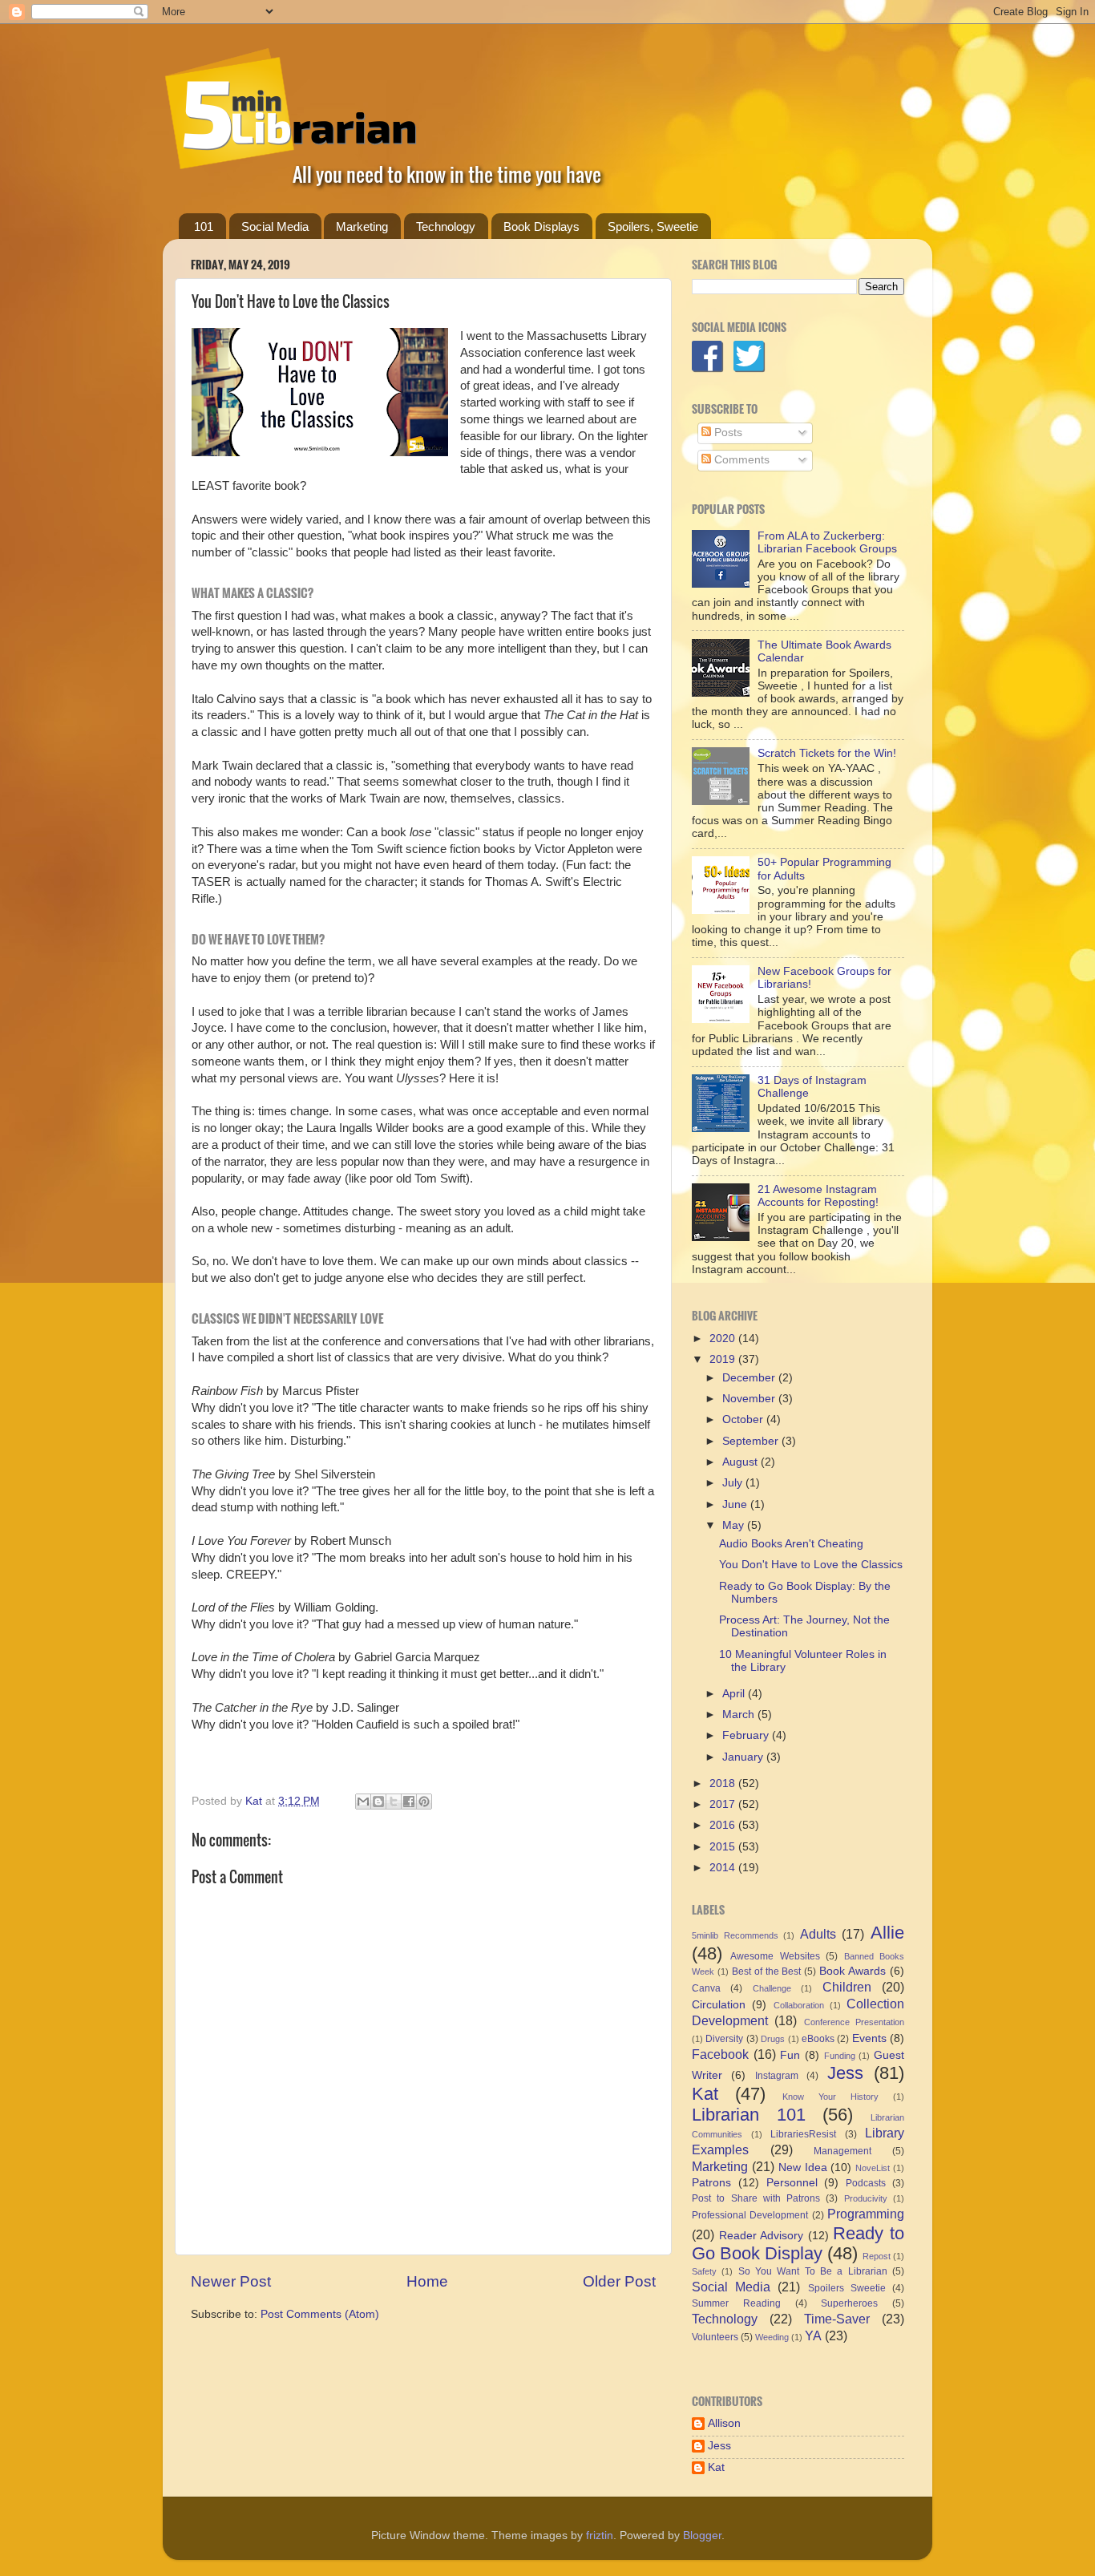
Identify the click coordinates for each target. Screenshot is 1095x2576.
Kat (705, 2094)
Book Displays (541, 226)
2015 (724, 1847)
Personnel (792, 2183)
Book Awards (853, 1971)
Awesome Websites (775, 1956)
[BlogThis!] (378, 1802)
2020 (724, 1339)
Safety (704, 2271)
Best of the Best (767, 1971)
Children (847, 1987)
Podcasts (866, 2183)
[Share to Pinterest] (424, 1802)
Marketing (362, 226)
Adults (818, 1934)
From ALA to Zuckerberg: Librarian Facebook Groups (827, 542)
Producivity (866, 2198)
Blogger (702, 2536)
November (750, 1399)
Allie (887, 1933)
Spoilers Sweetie (847, 2288)
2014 (724, 1868)
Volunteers (715, 2337)
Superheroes (849, 2303)
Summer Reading (736, 2303)
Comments (740, 460)
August (741, 1462)
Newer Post (231, 2281)
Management (842, 2151)
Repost (877, 2256)
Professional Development (750, 2215)
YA (813, 2335)
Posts (727, 433)
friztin (600, 2536)
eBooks (818, 2039)
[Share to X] (394, 1802)
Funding (840, 2056)
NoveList (873, 2168)
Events (869, 2038)
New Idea (803, 2168)
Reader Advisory (762, 2236)
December (750, 1378)
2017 (724, 1804)
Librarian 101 (749, 2115)
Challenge (772, 1988)
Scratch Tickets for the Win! (827, 753)
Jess (845, 2073)
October (744, 1419)
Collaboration (799, 2005)
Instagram (777, 2076)
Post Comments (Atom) (320, 2314)
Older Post (619, 2281)
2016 (724, 1825)
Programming (866, 2214)
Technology (446, 226)
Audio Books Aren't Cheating (791, 1544)
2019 (724, 1359)
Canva (706, 1988)
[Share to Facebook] (409, 1802)
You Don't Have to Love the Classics (811, 1565)
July (734, 1483)
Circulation (719, 2005)
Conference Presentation (854, 2022)
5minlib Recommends (735, 1935)
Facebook (720, 2054)
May (735, 1525)
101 (204, 226)
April (735, 1694)
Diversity (724, 2039)
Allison (724, 2423)
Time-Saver (837, 2319)
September (752, 1441)
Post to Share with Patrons (756, 2198)
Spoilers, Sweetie (653, 226)
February (747, 1735)
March (740, 1715)
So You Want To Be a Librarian (813, 2271)
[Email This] (363, 1802)
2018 (724, 1783)
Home (427, 2281)
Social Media (275, 226)
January (744, 1757)
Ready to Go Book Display (798, 2244)
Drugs (773, 2039)
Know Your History (830, 2097)
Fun (790, 2055)
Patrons (711, 2183)
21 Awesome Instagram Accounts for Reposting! (818, 1196)
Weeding (772, 2337)
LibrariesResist (803, 2134)
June (736, 1504)
